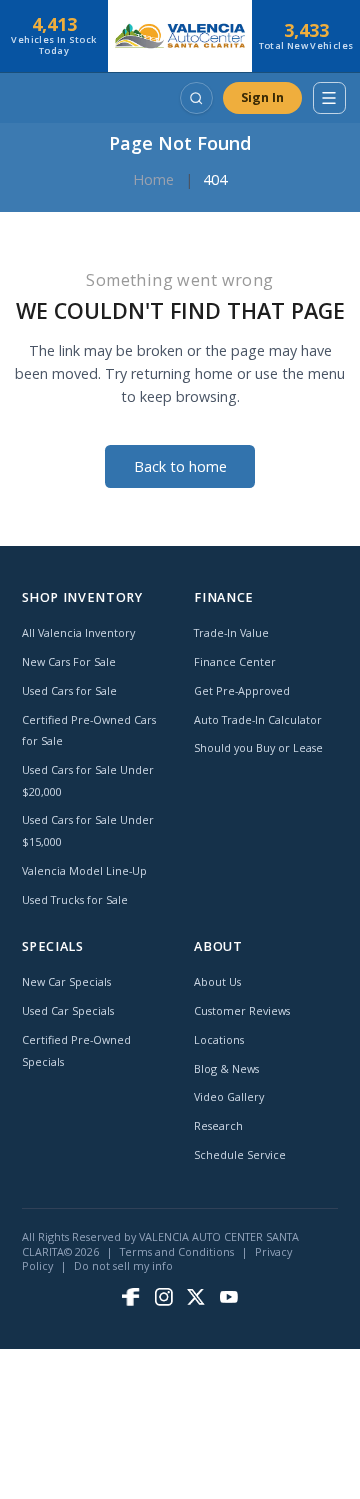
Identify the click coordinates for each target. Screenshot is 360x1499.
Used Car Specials (68, 1010)
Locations (219, 1039)
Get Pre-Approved (242, 690)
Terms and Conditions (177, 1251)
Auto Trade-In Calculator (258, 719)
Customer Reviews (242, 1010)
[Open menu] (329, 98)
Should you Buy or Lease (258, 747)
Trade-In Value (231, 632)
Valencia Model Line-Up (84, 870)
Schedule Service (240, 1154)
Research (218, 1125)
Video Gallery (229, 1096)
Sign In (262, 97)
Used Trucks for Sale (75, 899)
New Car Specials (66, 981)
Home (153, 179)
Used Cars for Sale (69, 690)
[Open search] (196, 98)
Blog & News (226, 1068)
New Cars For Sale (69, 661)
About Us (217, 981)
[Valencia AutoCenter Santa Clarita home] (180, 36)
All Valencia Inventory (78, 632)
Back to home (180, 466)
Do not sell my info (123, 1265)
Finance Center (235, 661)
